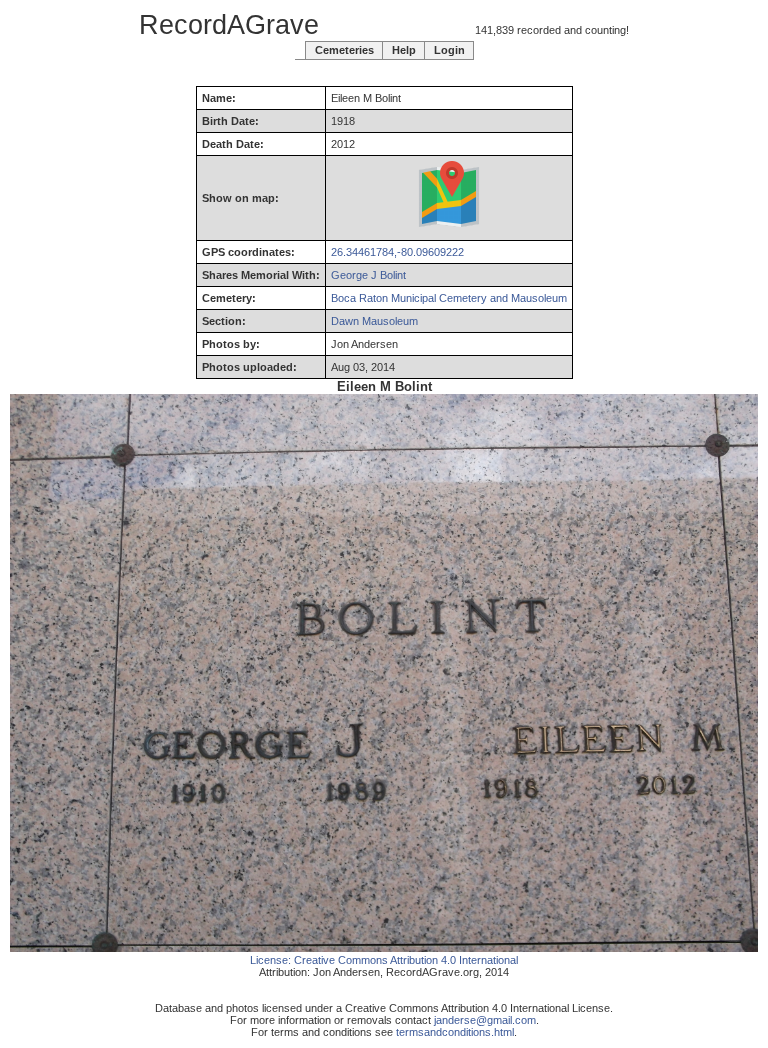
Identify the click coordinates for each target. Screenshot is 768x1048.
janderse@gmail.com (485, 1020)
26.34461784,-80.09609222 (397, 252)
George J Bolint (368, 275)
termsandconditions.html (455, 1032)
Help (404, 50)
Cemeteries (344, 50)
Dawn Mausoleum (374, 321)
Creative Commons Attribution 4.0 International (406, 960)
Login (449, 50)
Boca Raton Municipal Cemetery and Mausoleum (449, 298)
